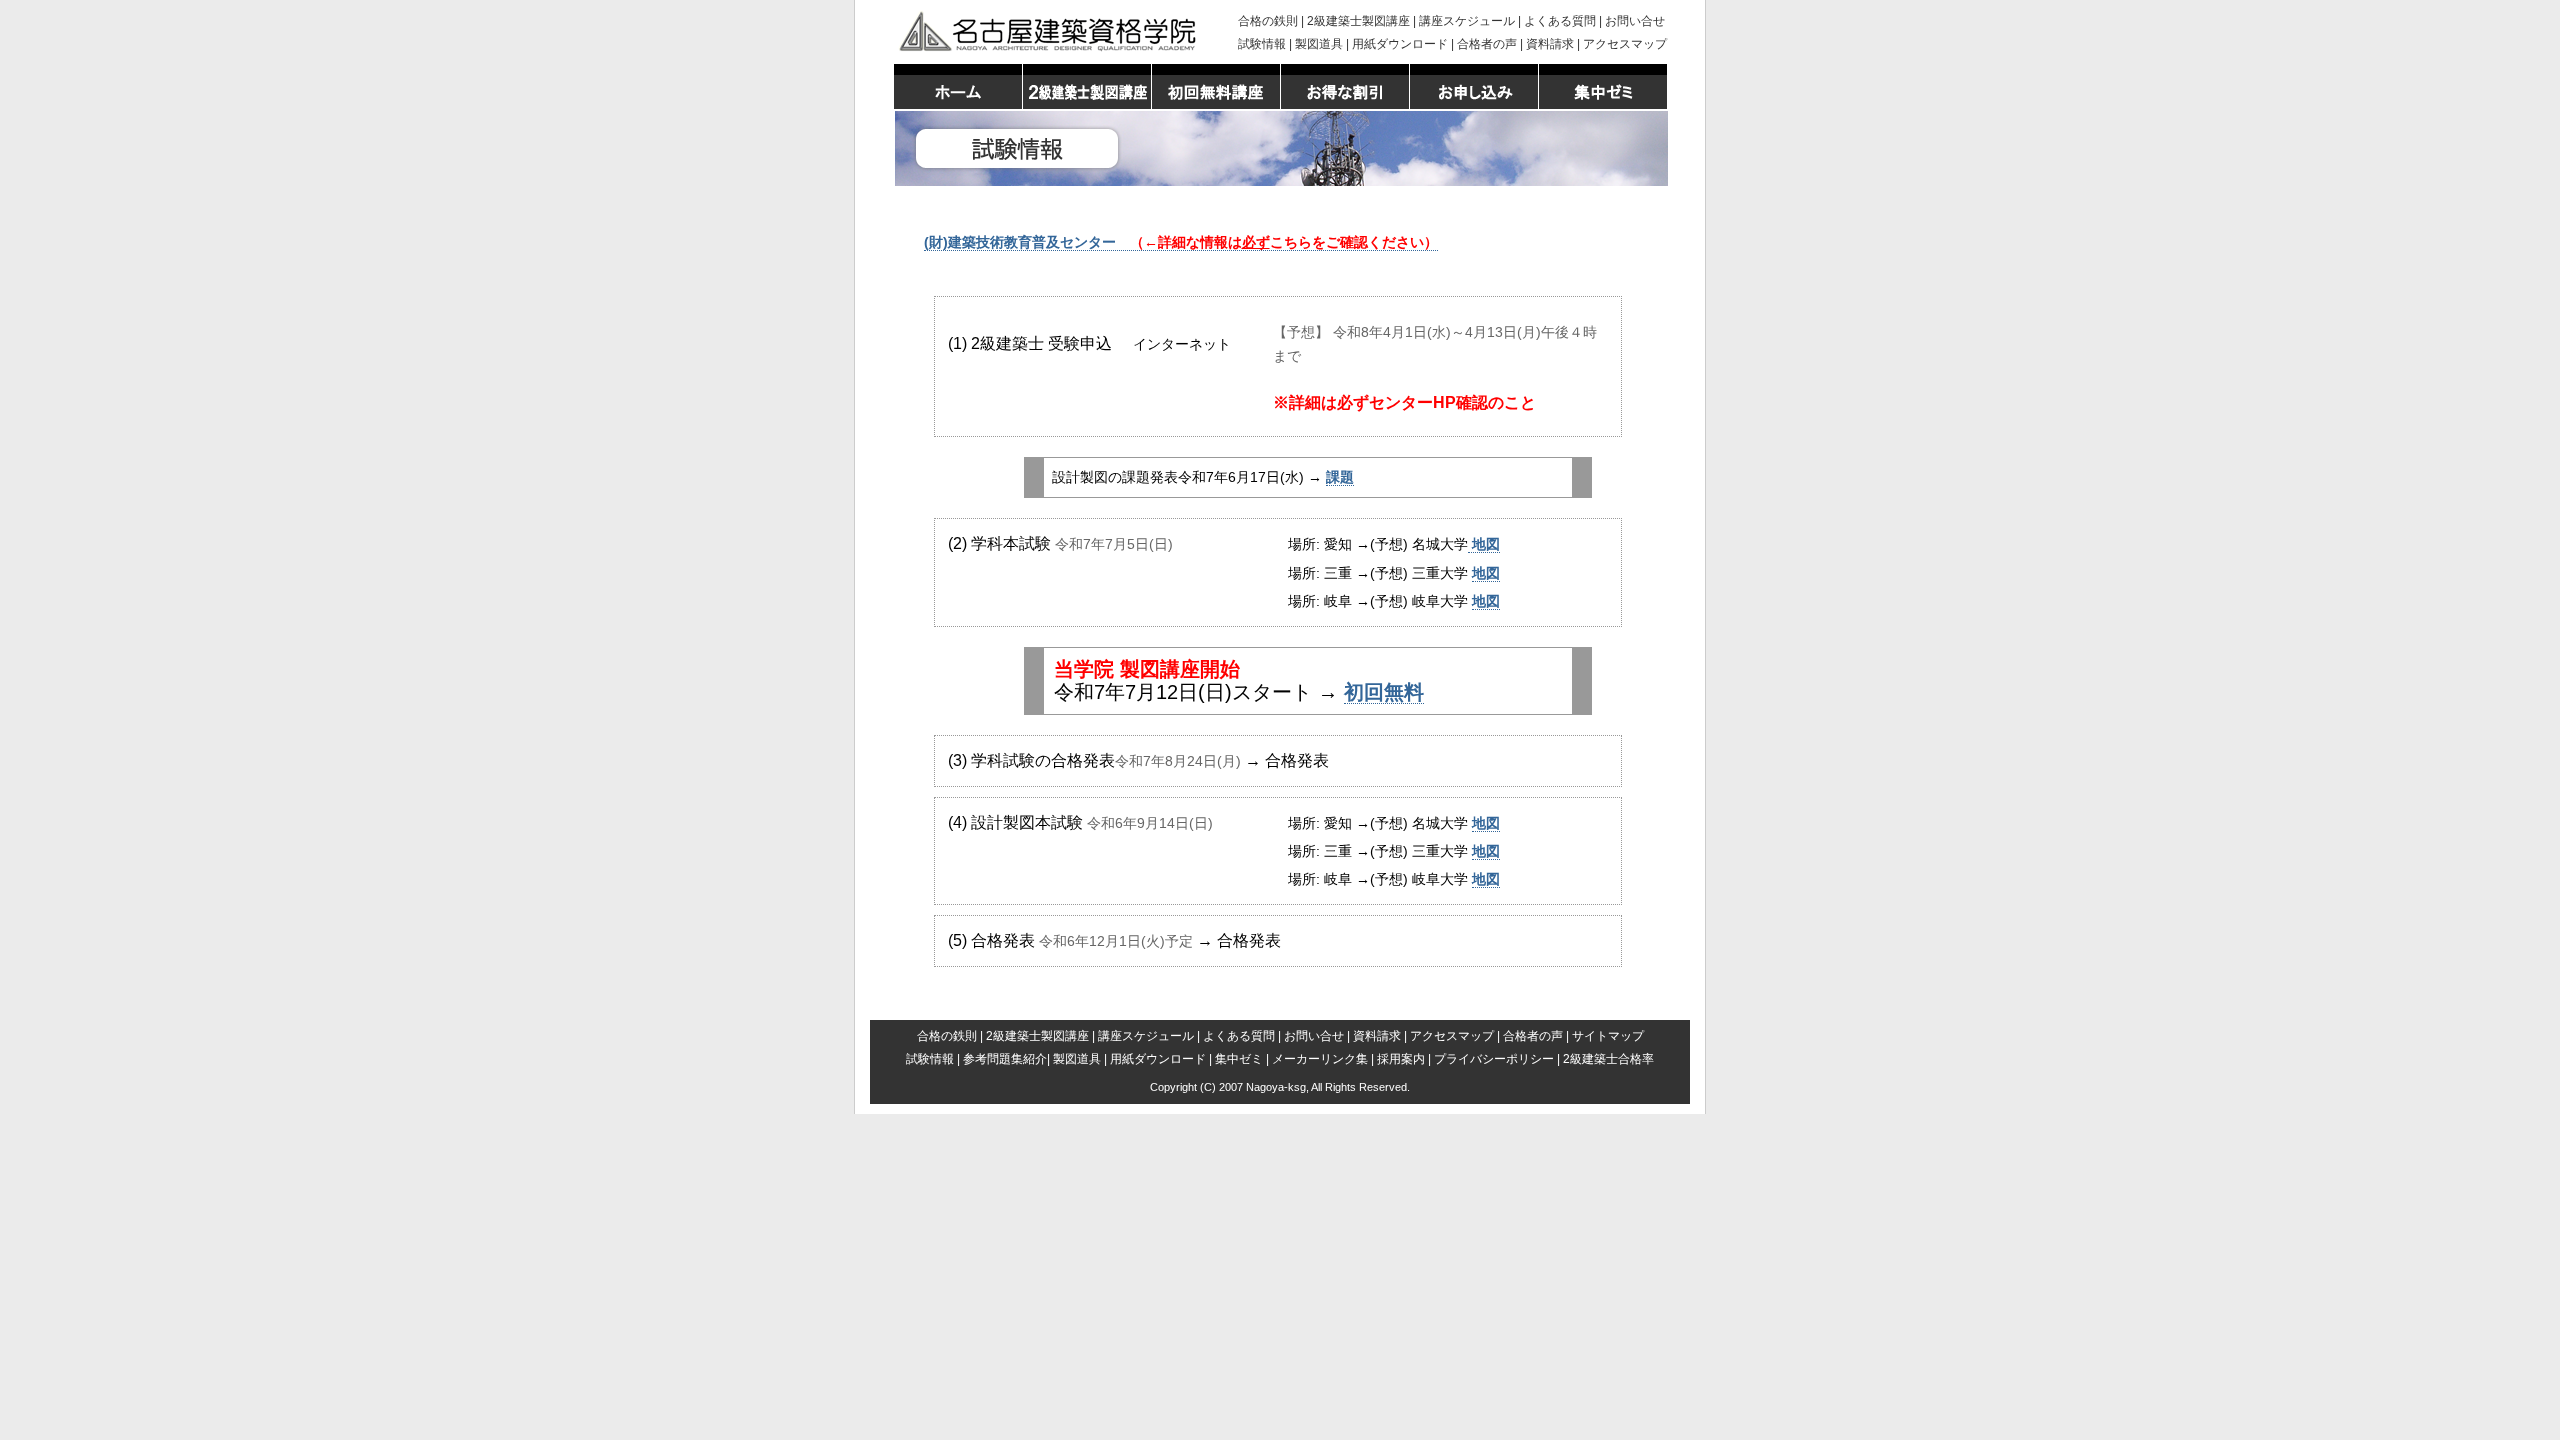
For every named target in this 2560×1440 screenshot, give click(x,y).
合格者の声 (1487, 44)
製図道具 (1319, 44)
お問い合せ (1635, 21)
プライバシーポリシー (1494, 1059)
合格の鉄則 (1268, 21)
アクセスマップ (1625, 44)
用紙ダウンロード (1400, 44)
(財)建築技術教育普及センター (1181, 242)
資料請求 (1550, 44)
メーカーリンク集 (1320, 1059)
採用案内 (1401, 1059)
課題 (1340, 477)
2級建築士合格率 (1608, 1059)
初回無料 (1384, 692)
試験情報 (1262, 44)
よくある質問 (1560, 21)
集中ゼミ (1239, 1059)
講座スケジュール (1467, 21)
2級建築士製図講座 (1358, 21)
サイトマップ (1608, 1036)
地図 (1484, 544)
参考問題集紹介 (1005, 1059)
